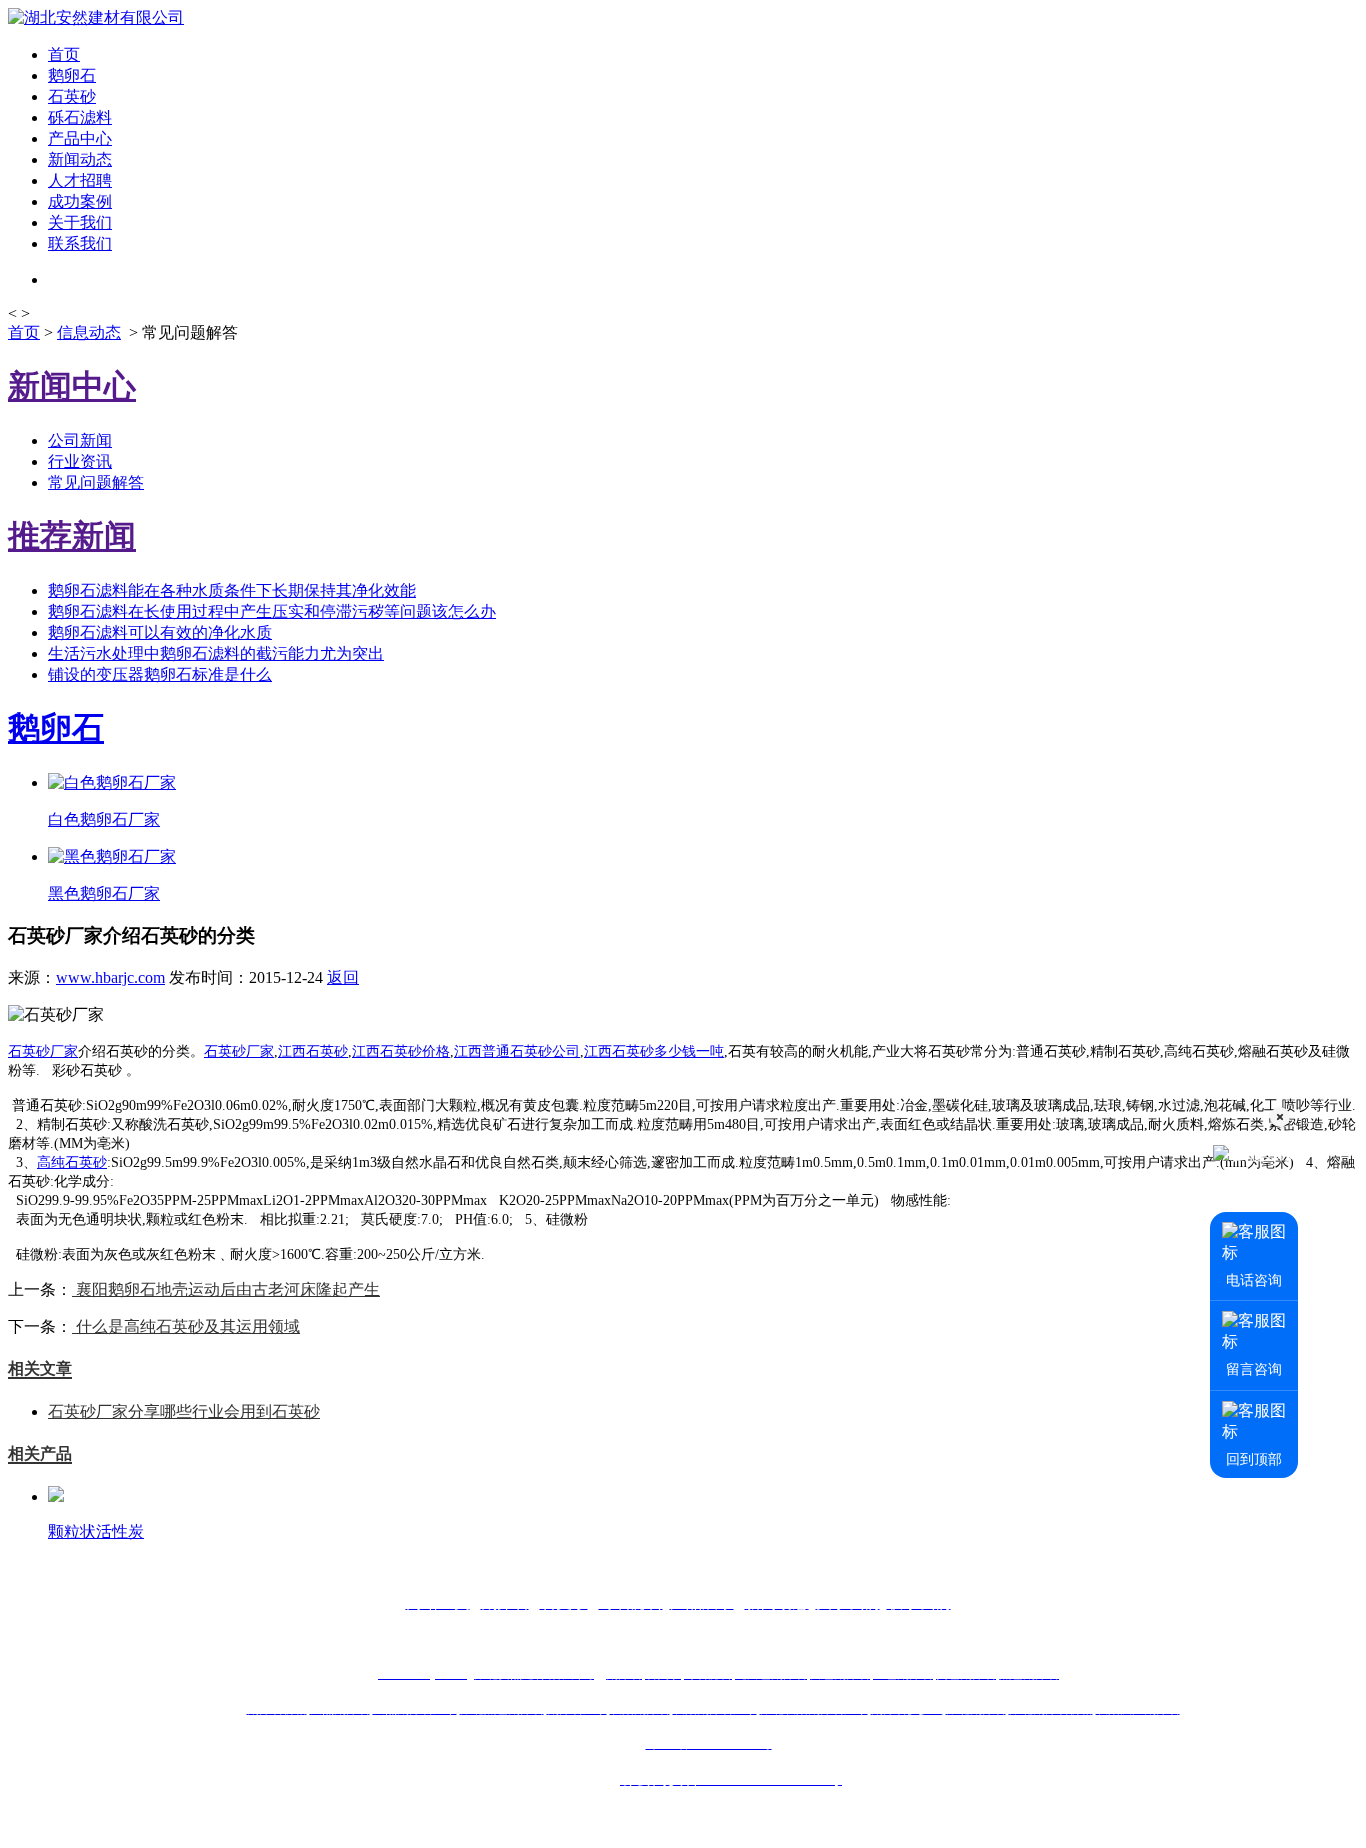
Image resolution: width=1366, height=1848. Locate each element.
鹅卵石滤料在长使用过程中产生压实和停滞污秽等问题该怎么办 (272, 611)
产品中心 (80, 138)
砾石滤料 (80, 117)
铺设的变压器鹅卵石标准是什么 (160, 674)
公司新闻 (80, 440)
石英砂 (72, 96)
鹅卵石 (72, 75)
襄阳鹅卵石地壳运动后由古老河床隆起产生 (226, 1289)
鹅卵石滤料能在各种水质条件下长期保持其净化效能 (232, 590)
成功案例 (80, 201)
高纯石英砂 (72, 1162)
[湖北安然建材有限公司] (96, 17)
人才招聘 (80, 180)
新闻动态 (80, 159)
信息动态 (89, 332)
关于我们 (80, 222)
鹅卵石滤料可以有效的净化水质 (160, 632)
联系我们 (80, 243)
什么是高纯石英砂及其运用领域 (186, 1326)
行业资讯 (80, 461)
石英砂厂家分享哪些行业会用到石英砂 (184, 1411)
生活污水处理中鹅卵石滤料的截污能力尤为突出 (216, 653)
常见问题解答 (96, 482)
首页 (64, 54)
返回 (343, 977)
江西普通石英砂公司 (517, 1051)
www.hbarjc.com (110, 977)
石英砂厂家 (43, 1051)
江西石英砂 (313, 1051)
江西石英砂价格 (401, 1051)
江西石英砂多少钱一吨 (654, 1051)
